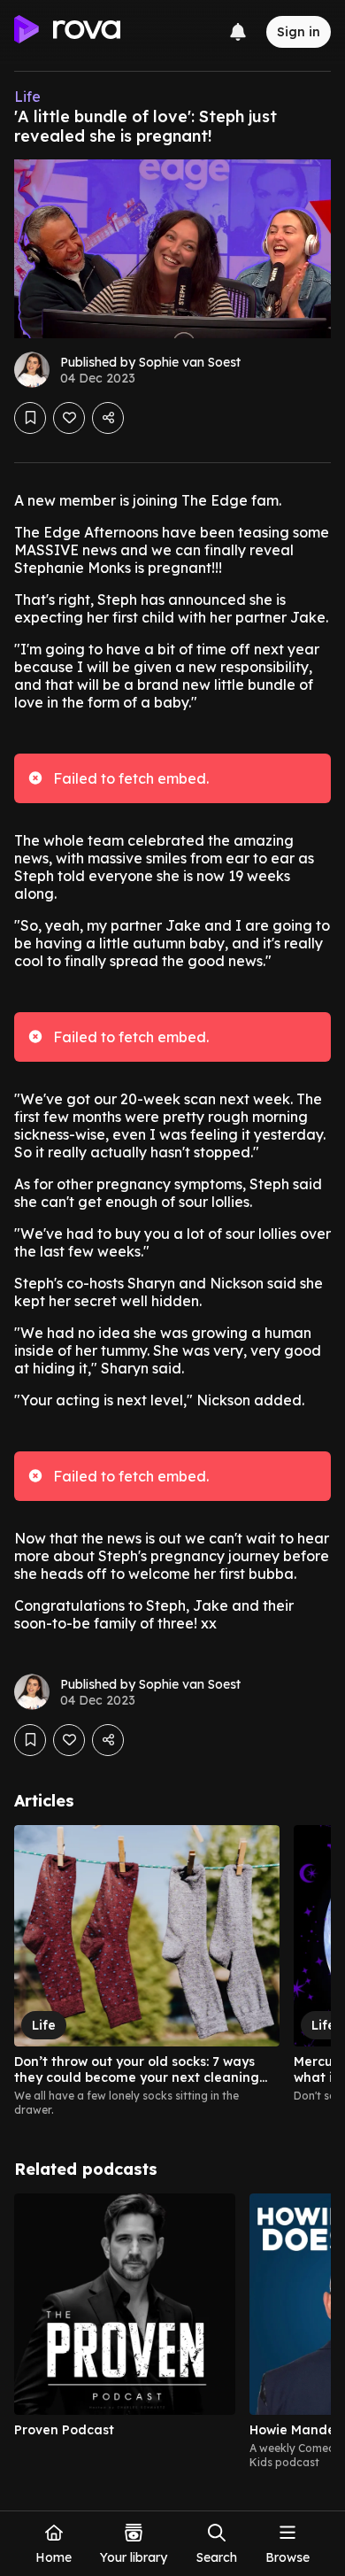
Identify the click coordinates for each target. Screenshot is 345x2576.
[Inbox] (238, 32)
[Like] (69, 418)
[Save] (30, 418)
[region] (172, 1971)
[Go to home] (67, 32)
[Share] (108, 418)
